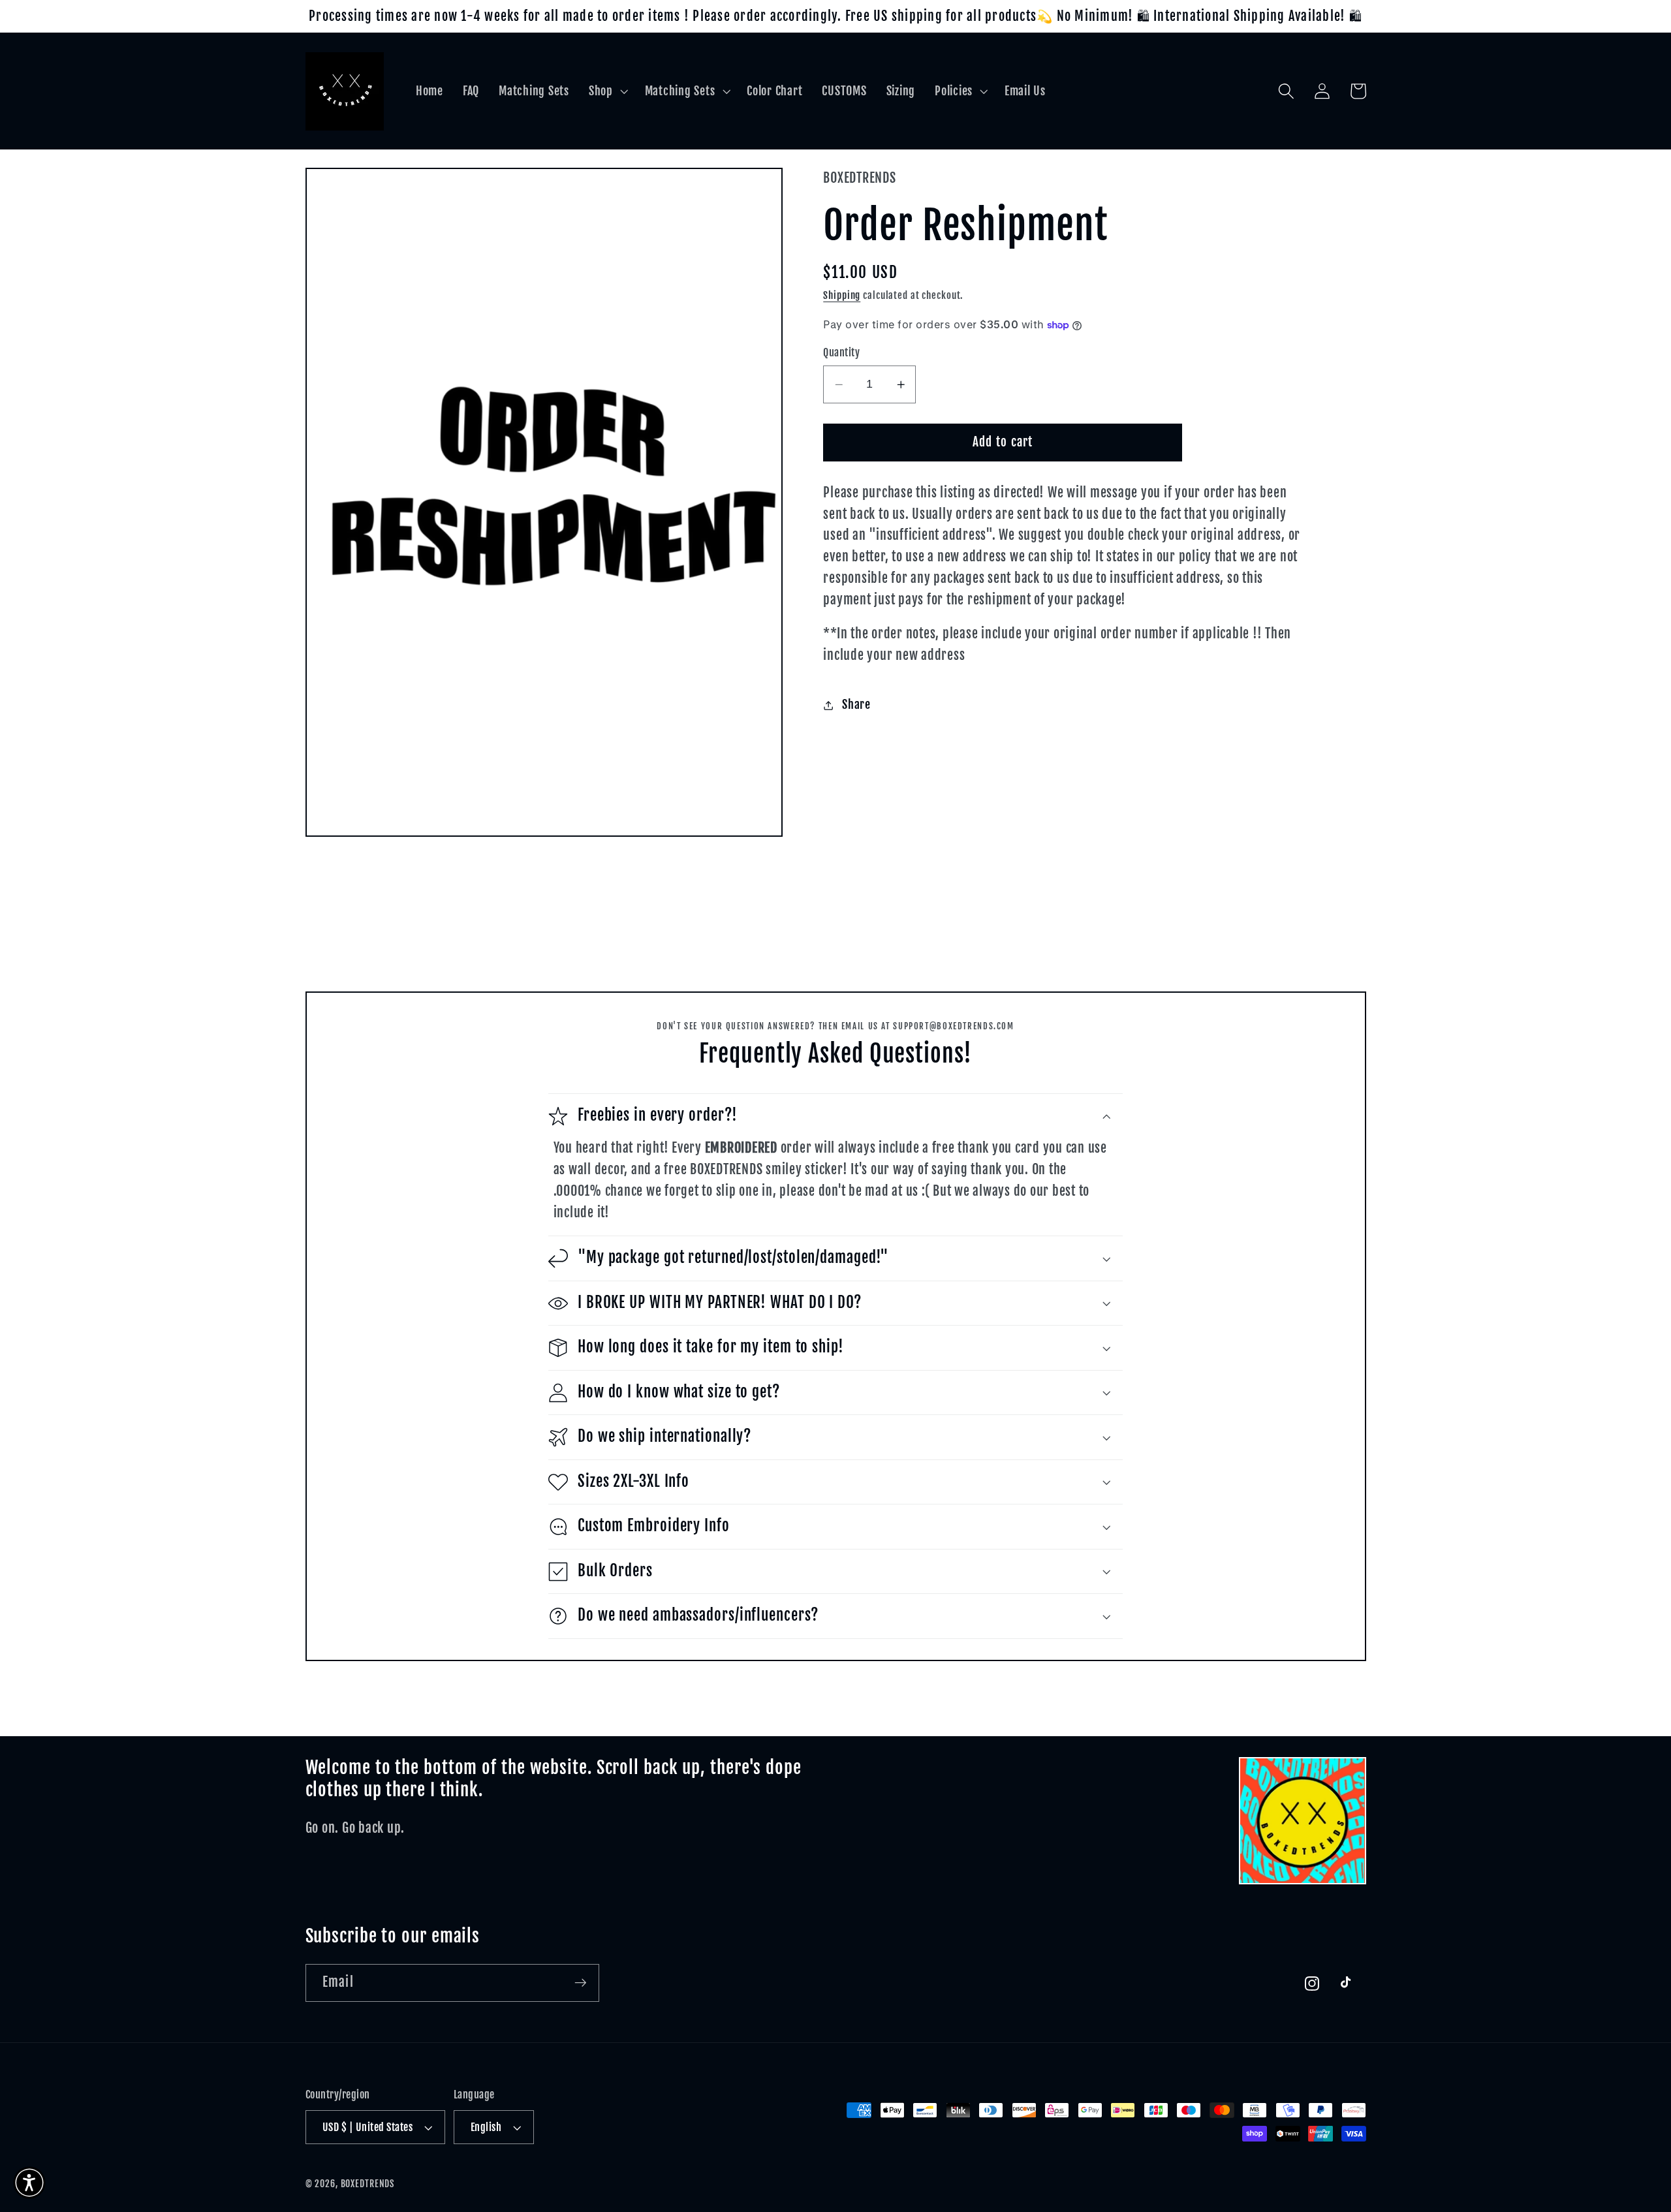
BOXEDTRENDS (368, 2184)
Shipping (842, 295)
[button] (607, 91)
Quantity (841, 353)
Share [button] (856, 705)
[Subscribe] (581, 1983)
